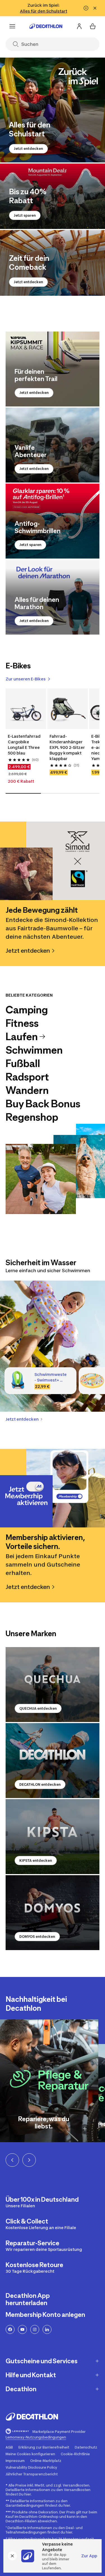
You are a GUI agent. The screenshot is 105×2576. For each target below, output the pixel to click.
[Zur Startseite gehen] (46, 26)
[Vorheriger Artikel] (12, 2160)
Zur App (89, 2556)
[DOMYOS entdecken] (53, 1913)
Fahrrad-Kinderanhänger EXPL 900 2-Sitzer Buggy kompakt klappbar (67, 747)
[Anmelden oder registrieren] (79, 26)
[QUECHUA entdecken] (53, 1685)
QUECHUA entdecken (38, 1708)
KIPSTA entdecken (36, 1861)
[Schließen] (12, 2556)
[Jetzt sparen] (53, 196)
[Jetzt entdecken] (53, 110)
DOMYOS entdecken (37, 1937)
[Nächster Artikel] (29, 2160)
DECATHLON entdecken (40, 1784)
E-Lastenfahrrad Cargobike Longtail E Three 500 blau (24, 745)
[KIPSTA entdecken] (53, 1837)
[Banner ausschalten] (86, 8)
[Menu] (12, 26)
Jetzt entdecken (28, 149)
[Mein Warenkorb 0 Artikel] (93, 26)
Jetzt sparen (25, 215)
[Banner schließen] (95, 8)
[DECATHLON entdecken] (53, 1761)
